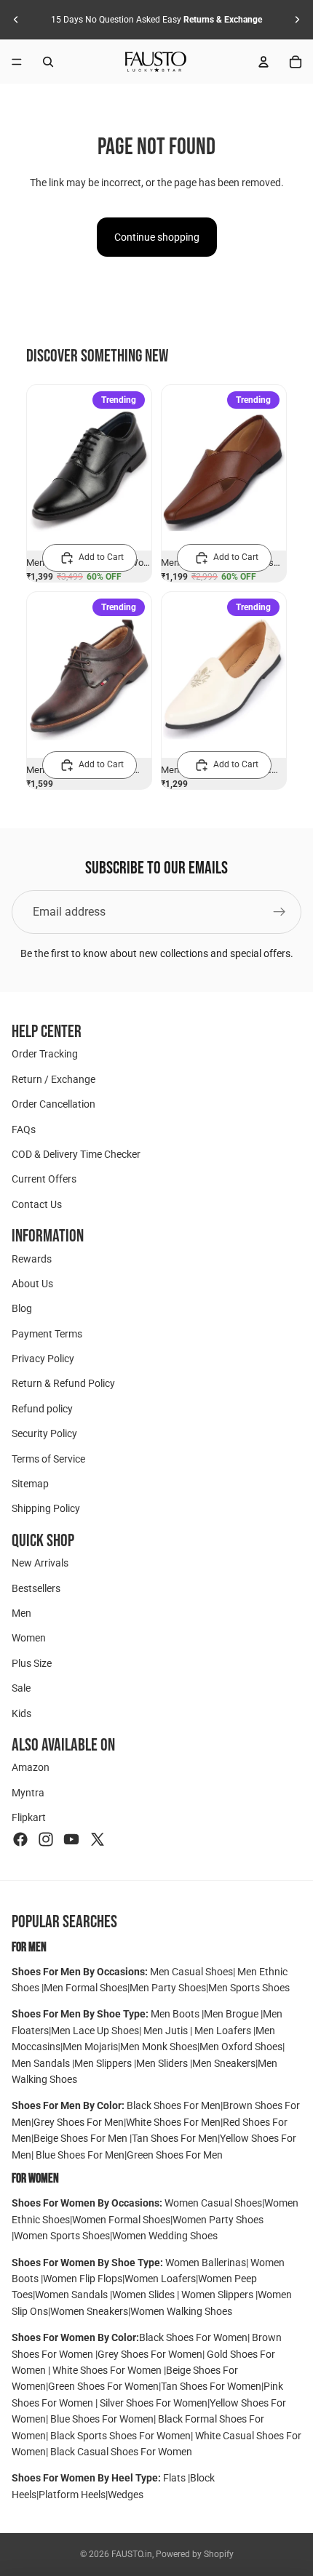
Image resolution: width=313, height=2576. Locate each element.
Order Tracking (45, 1055)
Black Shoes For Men (174, 2105)
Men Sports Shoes (249, 1988)
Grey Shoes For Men (79, 2122)
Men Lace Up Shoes (95, 2031)
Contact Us (37, 1204)
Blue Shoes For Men (80, 2155)
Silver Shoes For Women (154, 2403)
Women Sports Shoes (62, 2236)
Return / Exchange (54, 1079)
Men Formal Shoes (86, 1988)
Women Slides (144, 2295)
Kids (21, 1713)
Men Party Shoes (168, 1988)
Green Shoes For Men (175, 2155)
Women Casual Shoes (213, 2203)
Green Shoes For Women (103, 2386)
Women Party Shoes (218, 2220)
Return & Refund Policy (63, 1384)
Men (21, 1613)
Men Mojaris (90, 2047)
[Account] (264, 62)
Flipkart (29, 1817)
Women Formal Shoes (121, 2220)
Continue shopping (157, 237)
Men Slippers (104, 2063)
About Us (32, 1284)
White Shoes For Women (107, 2370)
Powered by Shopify (195, 2554)
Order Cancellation (54, 1104)
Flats (175, 2478)
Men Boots (176, 2014)
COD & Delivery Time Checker (76, 1154)
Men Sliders (163, 2063)
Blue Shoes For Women (102, 2419)
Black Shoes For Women (193, 2337)
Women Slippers (217, 2295)
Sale (21, 1688)
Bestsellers (36, 1588)
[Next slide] (297, 20)
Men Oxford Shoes (241, 2047)
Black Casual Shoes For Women (121, 2452)
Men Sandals (42, 2063)
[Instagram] (46, 1839)
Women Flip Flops (83, 2279)
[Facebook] (20, 1839)
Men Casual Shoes (191, 1972)
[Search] (48, 62)
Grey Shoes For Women (150, 2354)
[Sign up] (280, 912)
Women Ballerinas (206, 2263)
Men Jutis (167, 2031)
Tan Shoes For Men (175, 2138)
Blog (22, 1308)
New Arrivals (40, 1563)
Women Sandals (72, 2295)
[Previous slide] (16, 20)
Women (29, 1638)
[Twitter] (98, 1839)
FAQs (24, 1129)
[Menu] (17, 62)
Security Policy (44, 1433)
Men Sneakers (224, 2063)
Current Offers (44, 1179)
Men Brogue (232, 2014)
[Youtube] (71, 1839)
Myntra (28, 1793)
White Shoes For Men (173, 2122)
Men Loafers (223, 2031)
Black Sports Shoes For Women (120, 2436)
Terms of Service (48, 1459)
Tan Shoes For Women (211, 2386)
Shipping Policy (46, 1509)
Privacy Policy (43, 1359)
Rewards (32, 1259)
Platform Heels (72, 2495)
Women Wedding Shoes (165, 2236)
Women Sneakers (89, 2311)
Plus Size (32, 1663)
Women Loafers (160, 2279)
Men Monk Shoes (159, 2047)
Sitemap (30, 1484)
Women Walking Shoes (181, 2311)
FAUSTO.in (132, 2554)
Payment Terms (47, 1334)
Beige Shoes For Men (82, 2138)
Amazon (31, 1767)
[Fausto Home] (156, 62)
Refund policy (42, 1409)
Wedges (126, 2495)
